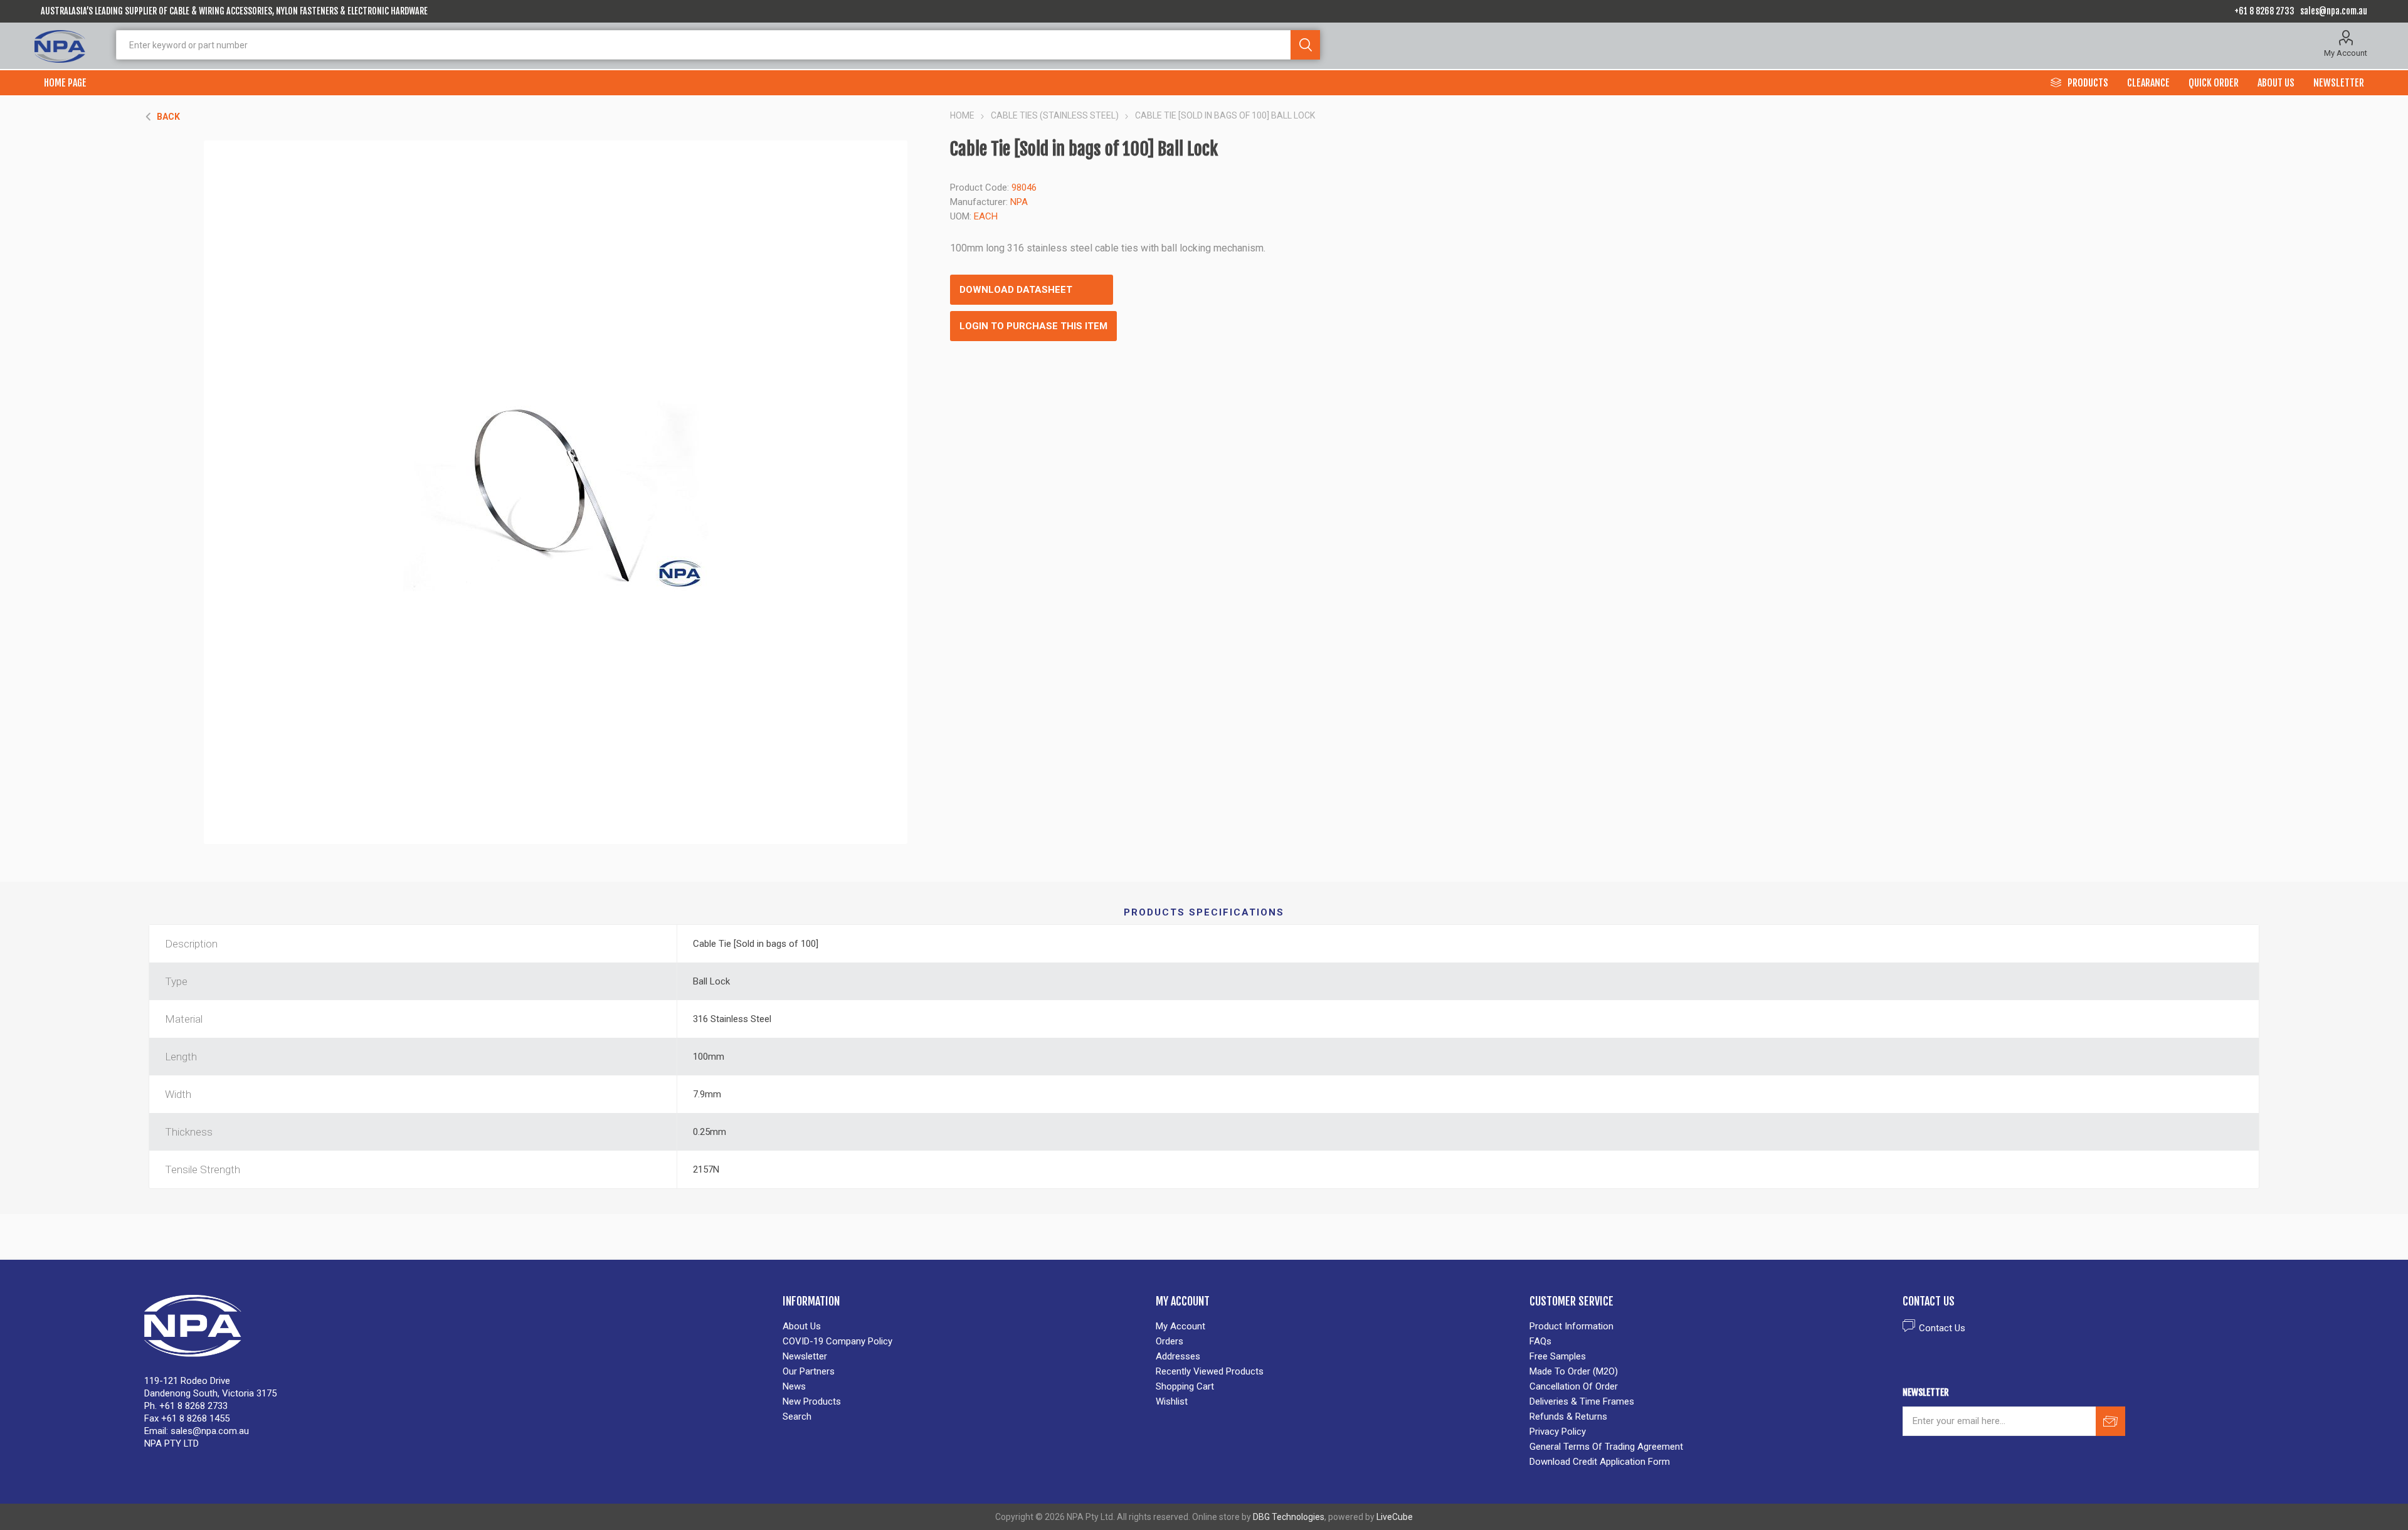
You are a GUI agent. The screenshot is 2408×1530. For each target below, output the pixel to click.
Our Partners (809, 1371)
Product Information (1571, 1326)
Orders (1170, 1341)
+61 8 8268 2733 (2264, 11)
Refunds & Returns (1568, 1417)
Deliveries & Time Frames (1582, 1401)
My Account (2346, 53)
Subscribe (2110, 1421)
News (794, 1386)
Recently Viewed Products (1210, 1371)
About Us (802, 1326)
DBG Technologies (1289, 1517)
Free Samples (1558, 1356)
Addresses (1178, 1356)
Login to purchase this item (1033, 326)
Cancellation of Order (1574, 1386)
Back (168, 117)
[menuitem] (963, 1326)
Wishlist (1172, 1401)
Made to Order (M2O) (1574, 1371)
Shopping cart (1185, 1386)
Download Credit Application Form (1600, 1462)
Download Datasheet (1016, 290)
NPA (1019, 202)
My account (1180, 1326)
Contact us (1942, 1328)
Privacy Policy (1558, 1432)
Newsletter (805, 1356)
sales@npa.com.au (2334, 11)
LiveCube (1395, 1517)
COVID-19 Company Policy (837, 1341)
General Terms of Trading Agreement (1606, 1447)
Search (1305, 45)
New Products (812, 1401)
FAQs (1540, 1341)
